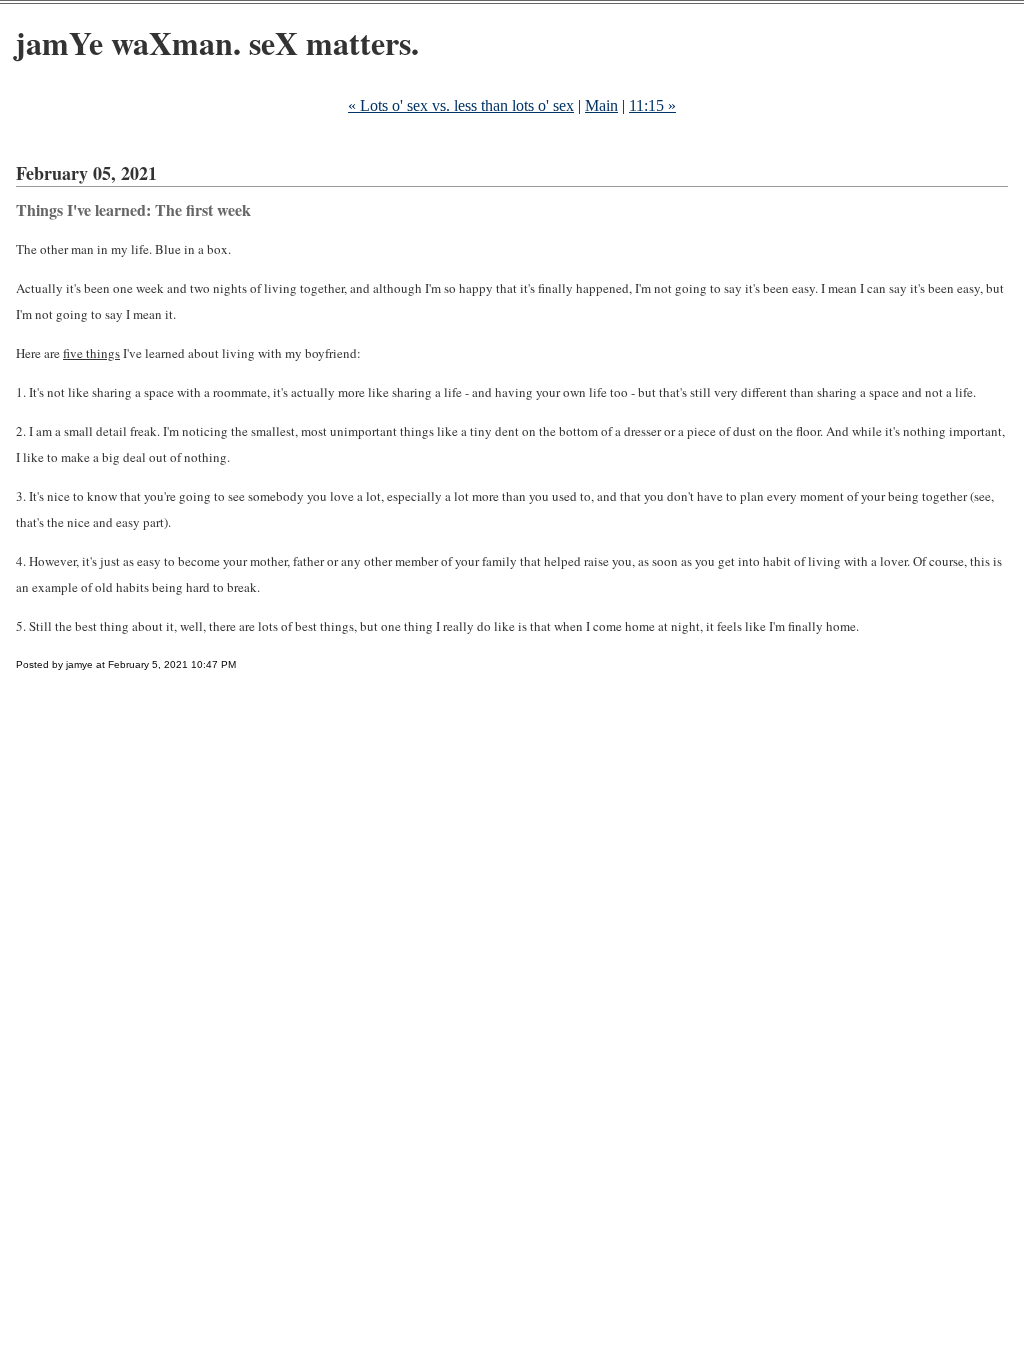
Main (601, 105)
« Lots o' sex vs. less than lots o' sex (461, 105)
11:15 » (652, 105)
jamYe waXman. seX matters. (217, 42)
